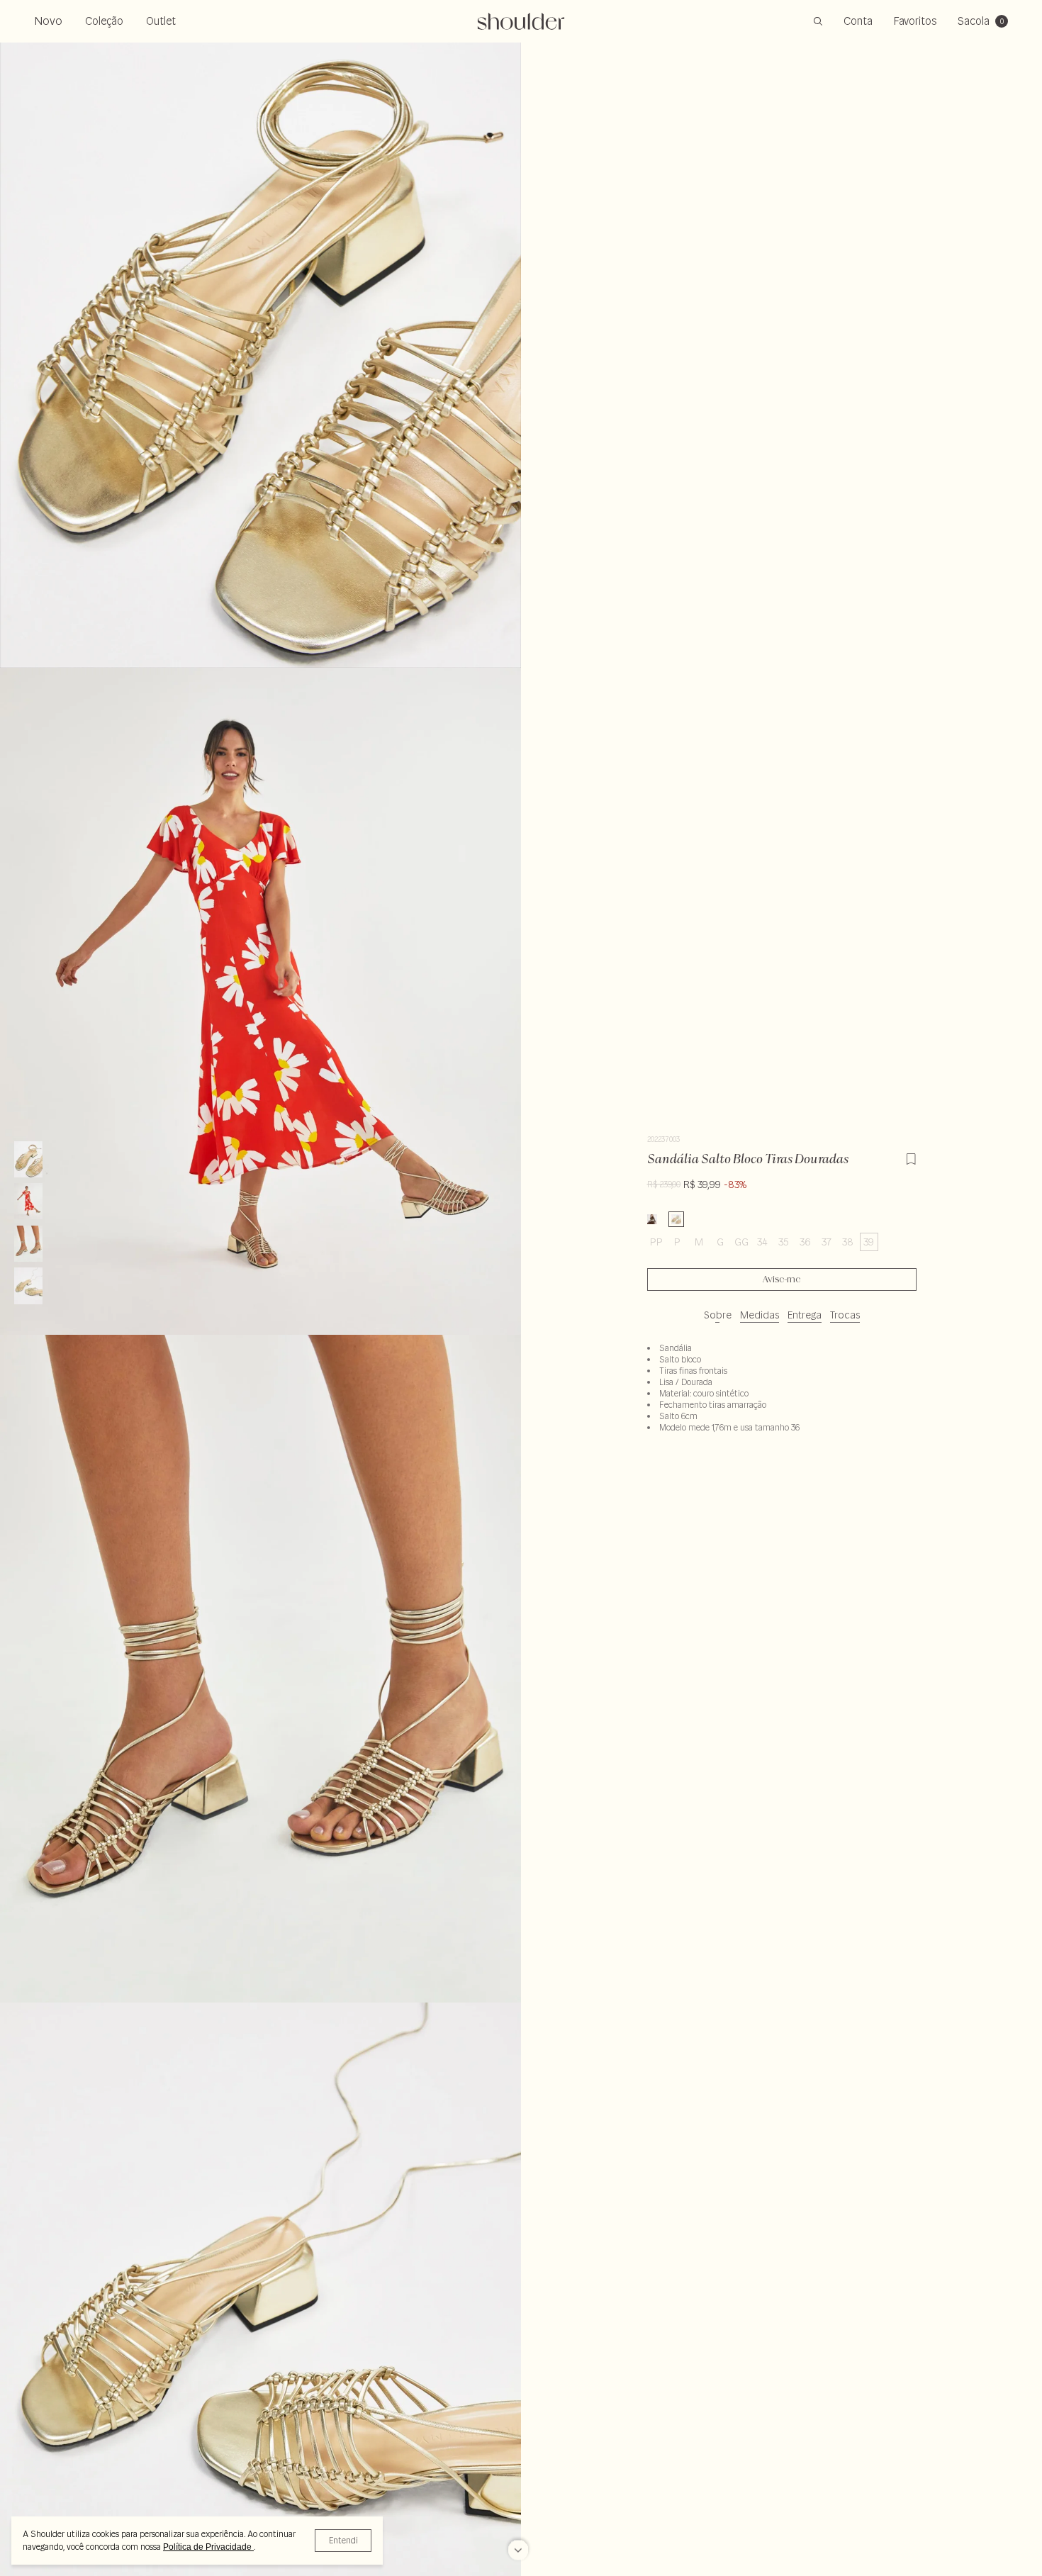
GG (741, 1242)
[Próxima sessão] (518, 2551)
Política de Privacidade (208, 2547)
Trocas (845, 1315)
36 (805, 1242)
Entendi (343, 2540)
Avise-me (781, 1279)
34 (762, 1242)
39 (869, 1242)
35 (784, 1242)
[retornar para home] (521, 21)
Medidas (760, 1315)
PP (656, 1242)
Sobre (718, 1315)
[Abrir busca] (818, 21)
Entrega (805, 1315)
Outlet (161, 21)
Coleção (104, 21)
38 (848, 1242)
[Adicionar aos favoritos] (911, 1157)
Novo (48, 21)
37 (827, 1242)
